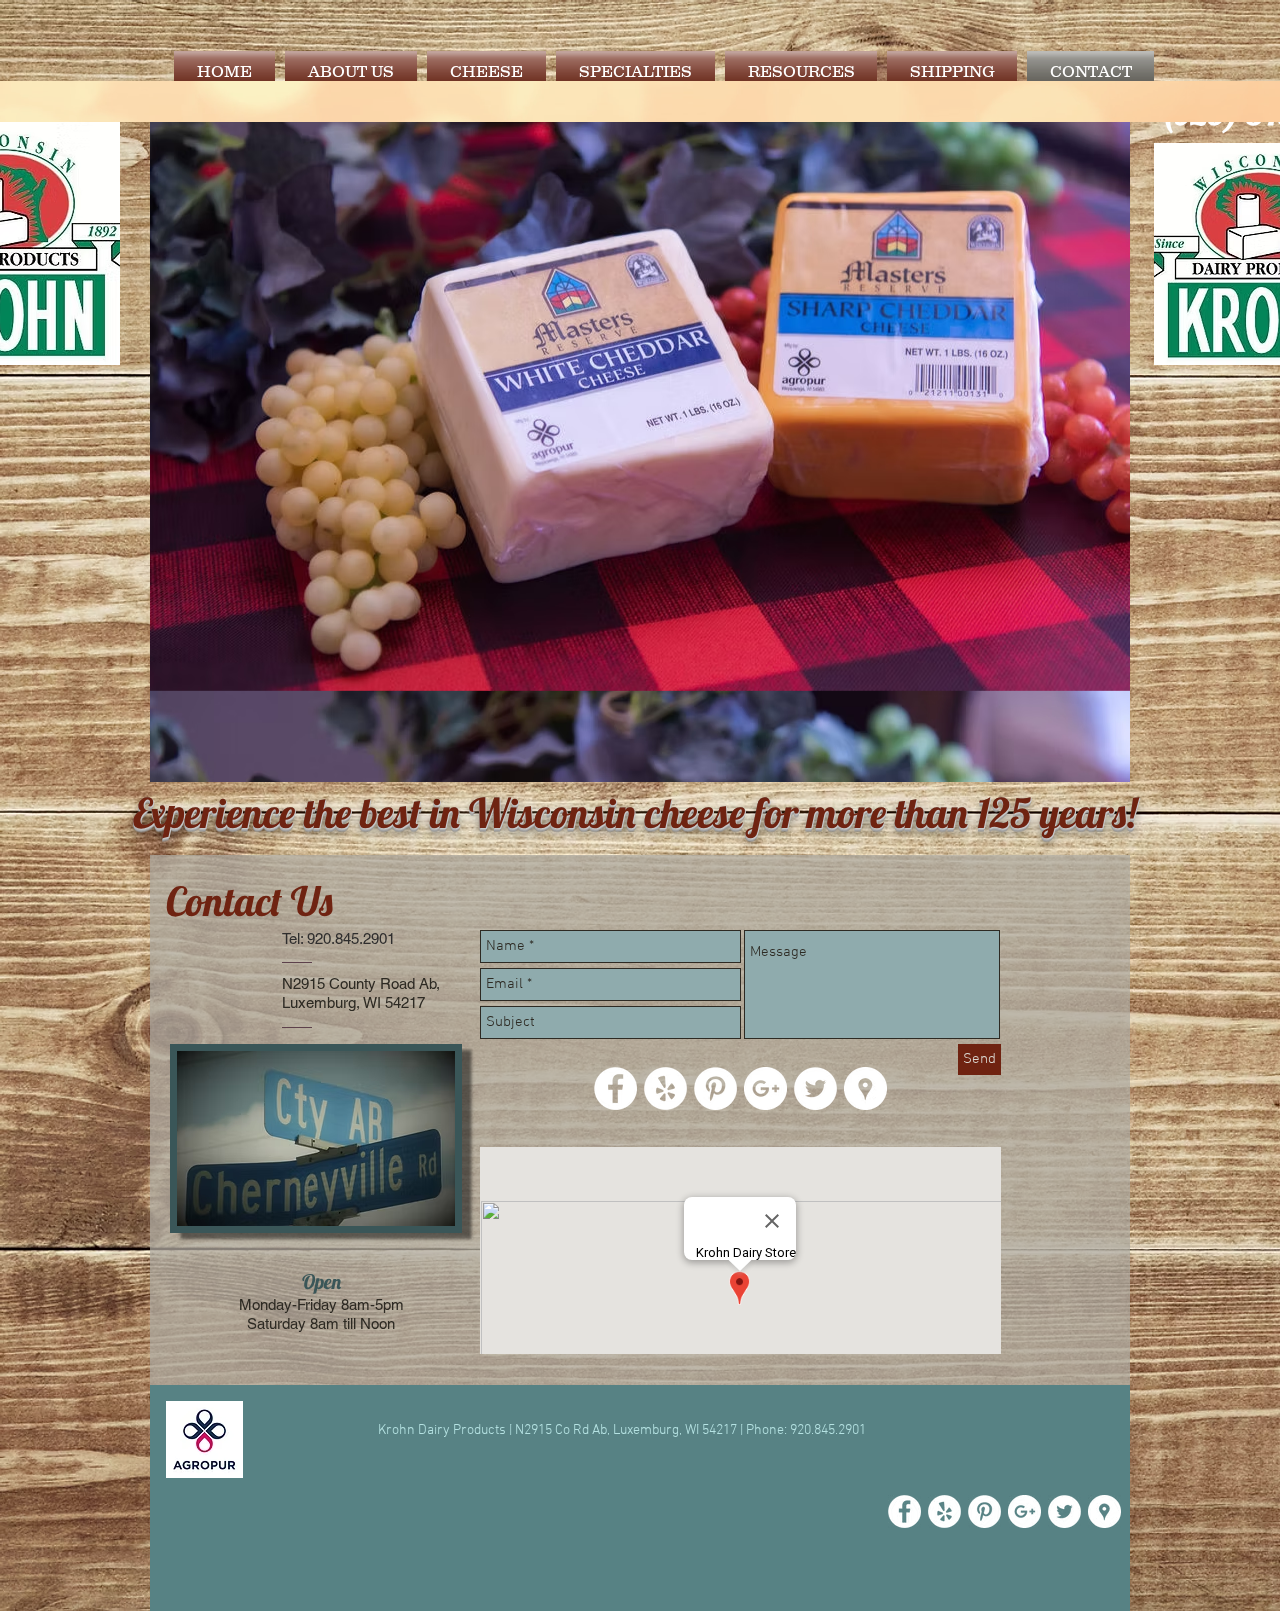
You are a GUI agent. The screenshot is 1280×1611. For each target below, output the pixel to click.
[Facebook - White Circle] (904, 1511)
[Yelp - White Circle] (944, 1511)
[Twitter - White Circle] (1064, 1511)
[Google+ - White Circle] (1024, 1511)
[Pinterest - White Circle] (984, 1511)
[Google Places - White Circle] (1104, 1511)
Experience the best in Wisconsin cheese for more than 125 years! (635, 812)
